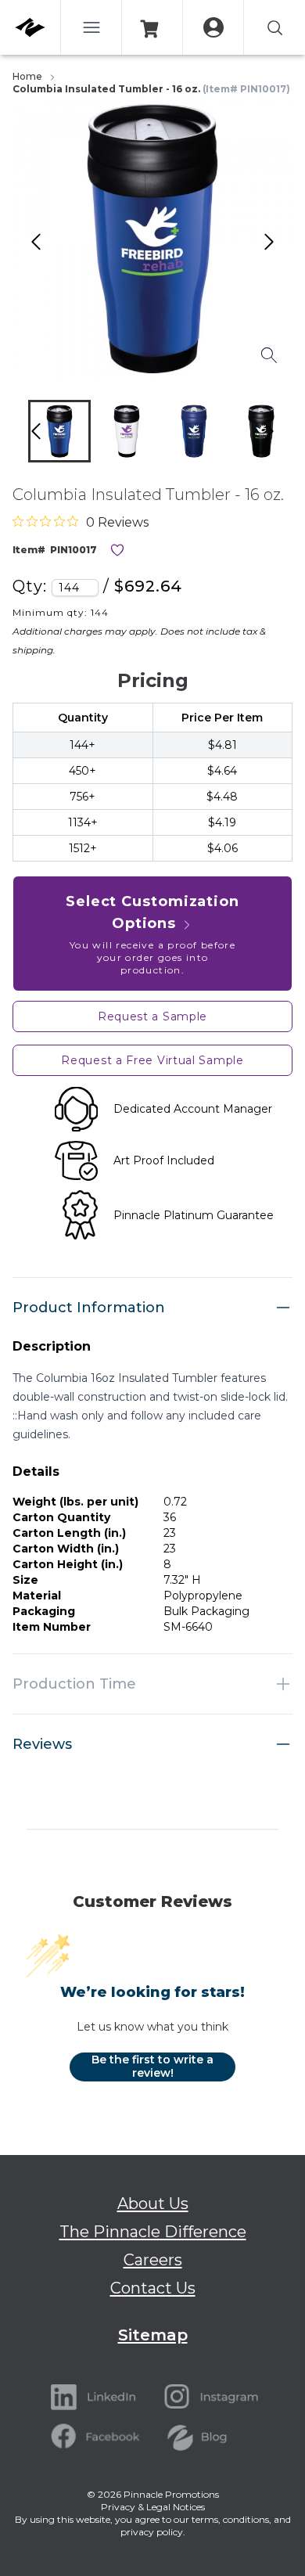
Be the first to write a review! (152, 2067)
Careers (153, 2260)
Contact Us (153, 2288)
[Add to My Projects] (117, 550)
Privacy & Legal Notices (153, 2507)
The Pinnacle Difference (153, 2232)
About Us (153, 2204)
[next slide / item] (285, 435)
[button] (59, 431)
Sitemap (153, 2335)
